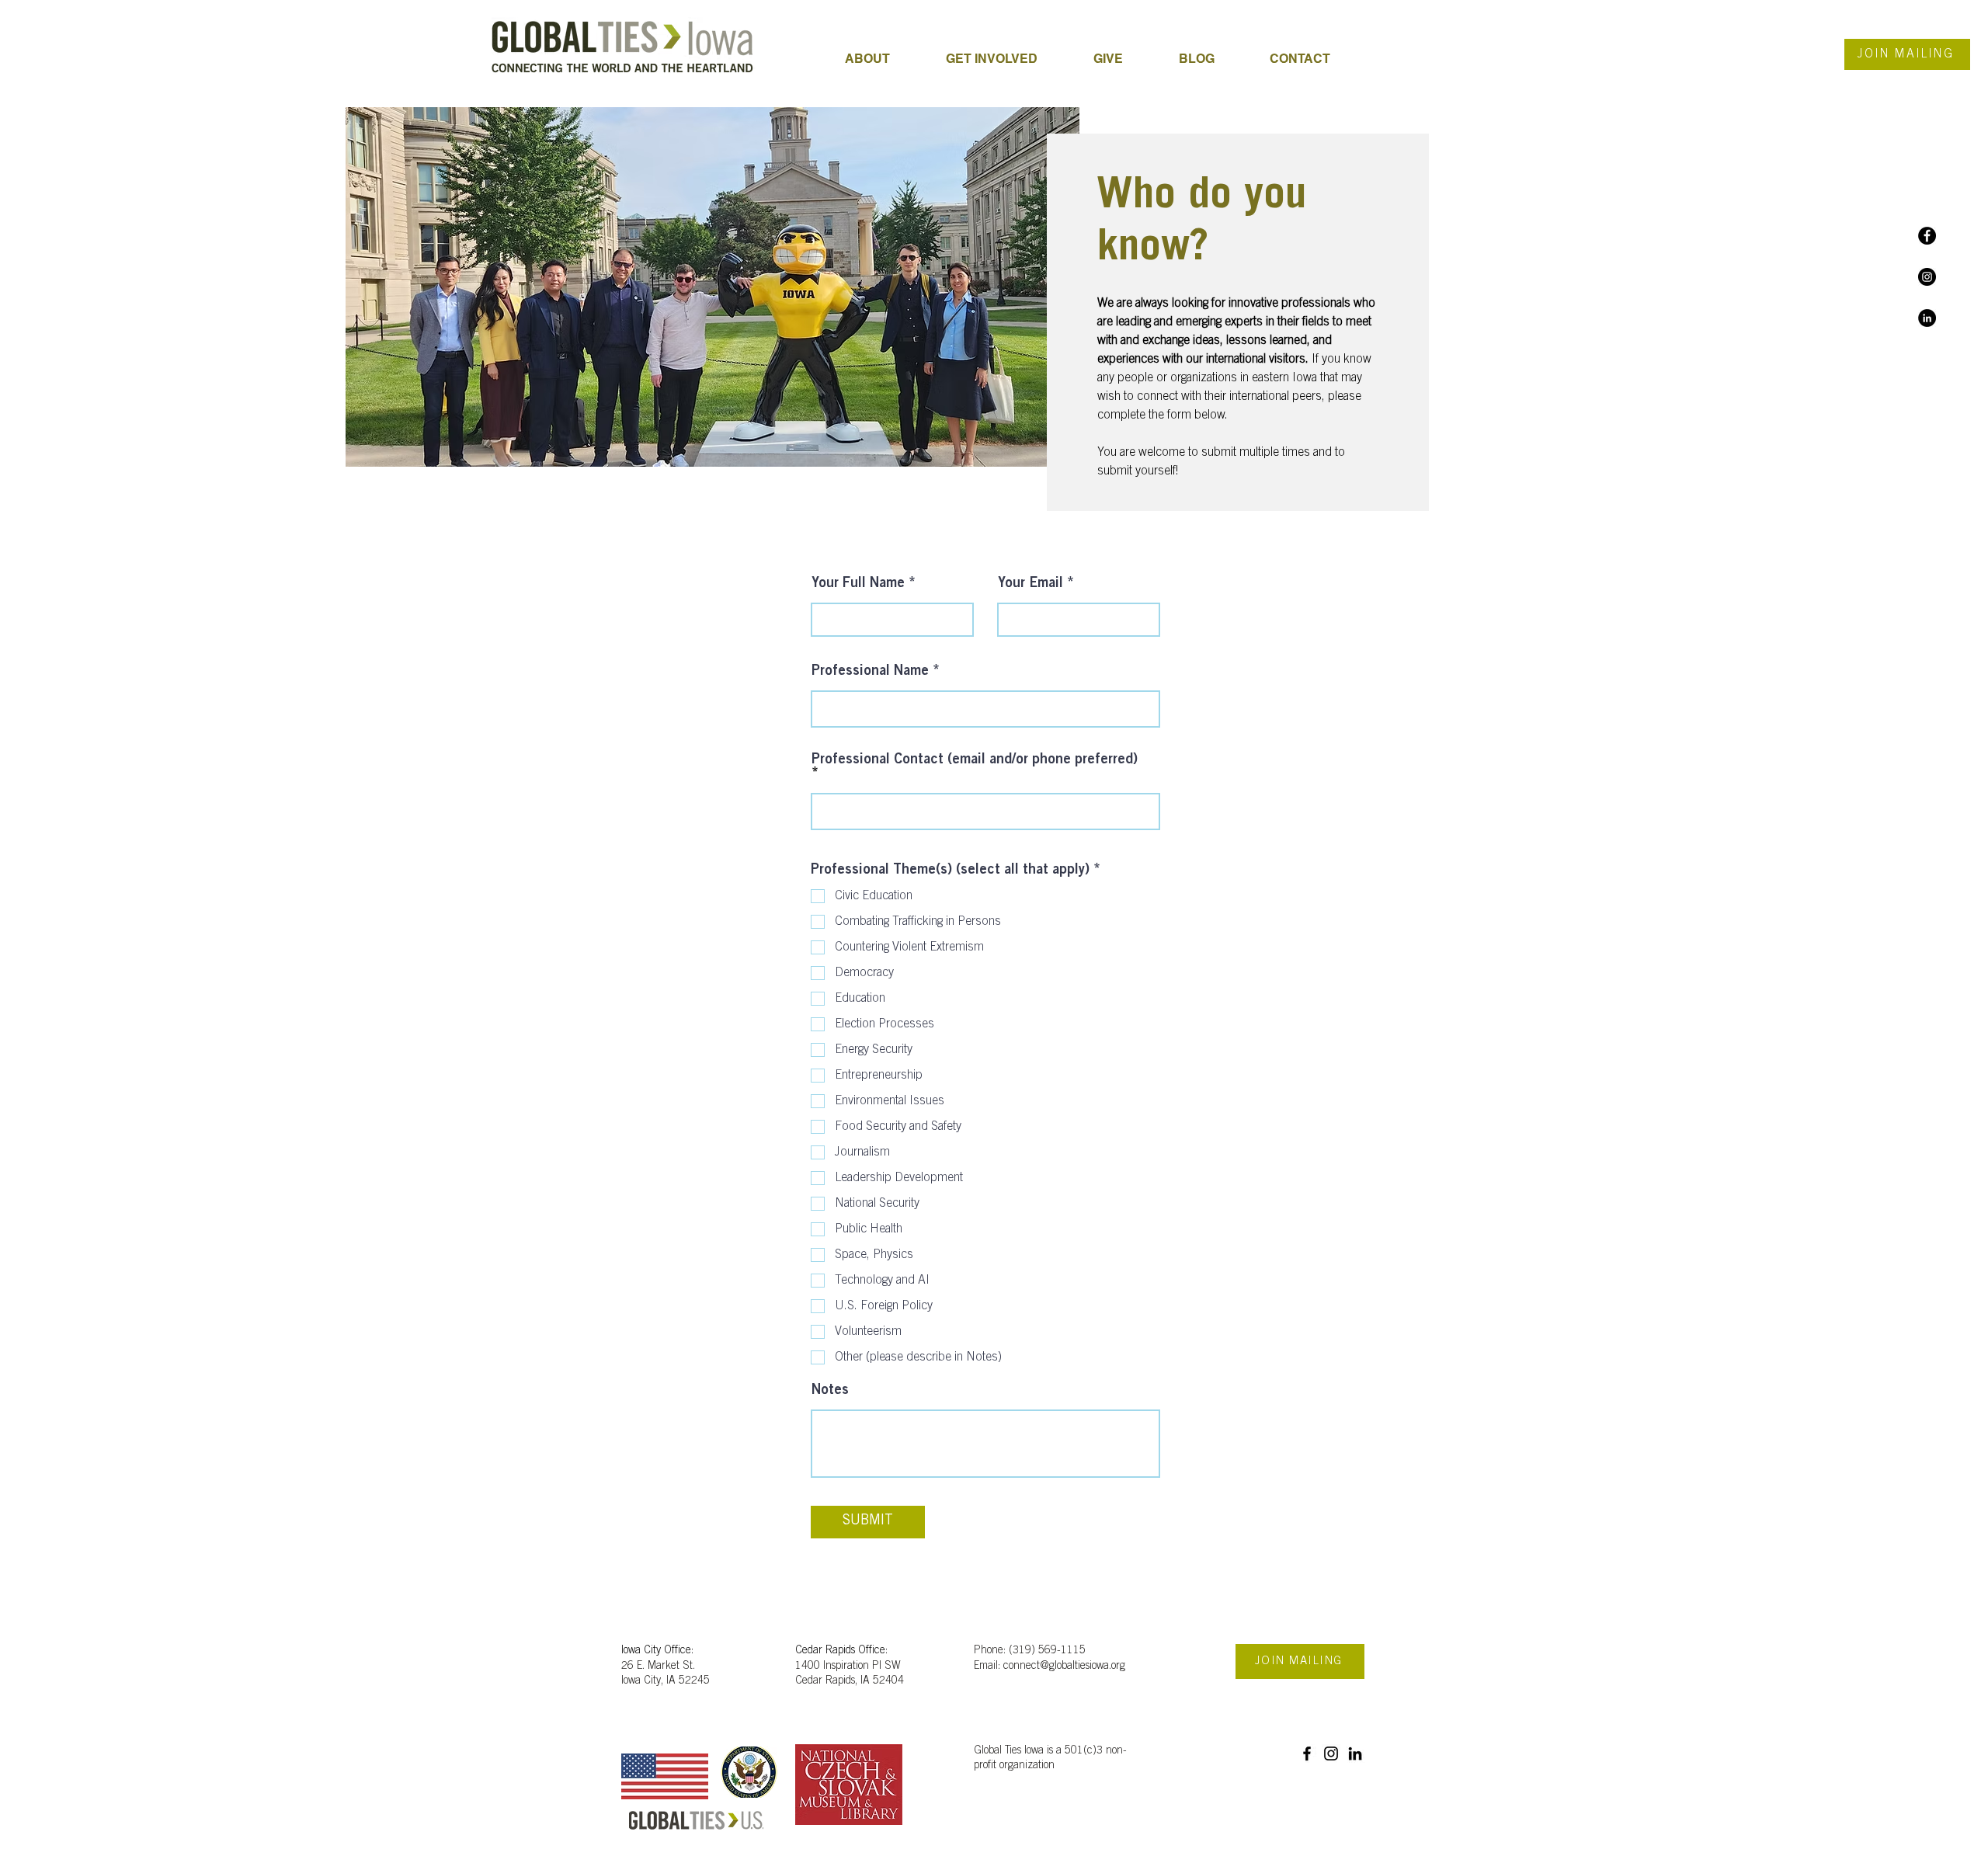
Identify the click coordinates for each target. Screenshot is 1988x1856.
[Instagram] (1927, 277)
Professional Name (870, 672)
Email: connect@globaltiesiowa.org (1050, 1667)
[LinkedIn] (1927, 318)
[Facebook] (1927, 236)
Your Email (1030, 584)
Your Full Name (858, 584)
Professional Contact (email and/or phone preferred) (975, 760)
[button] (1008, 59)
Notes (830, 1391)
